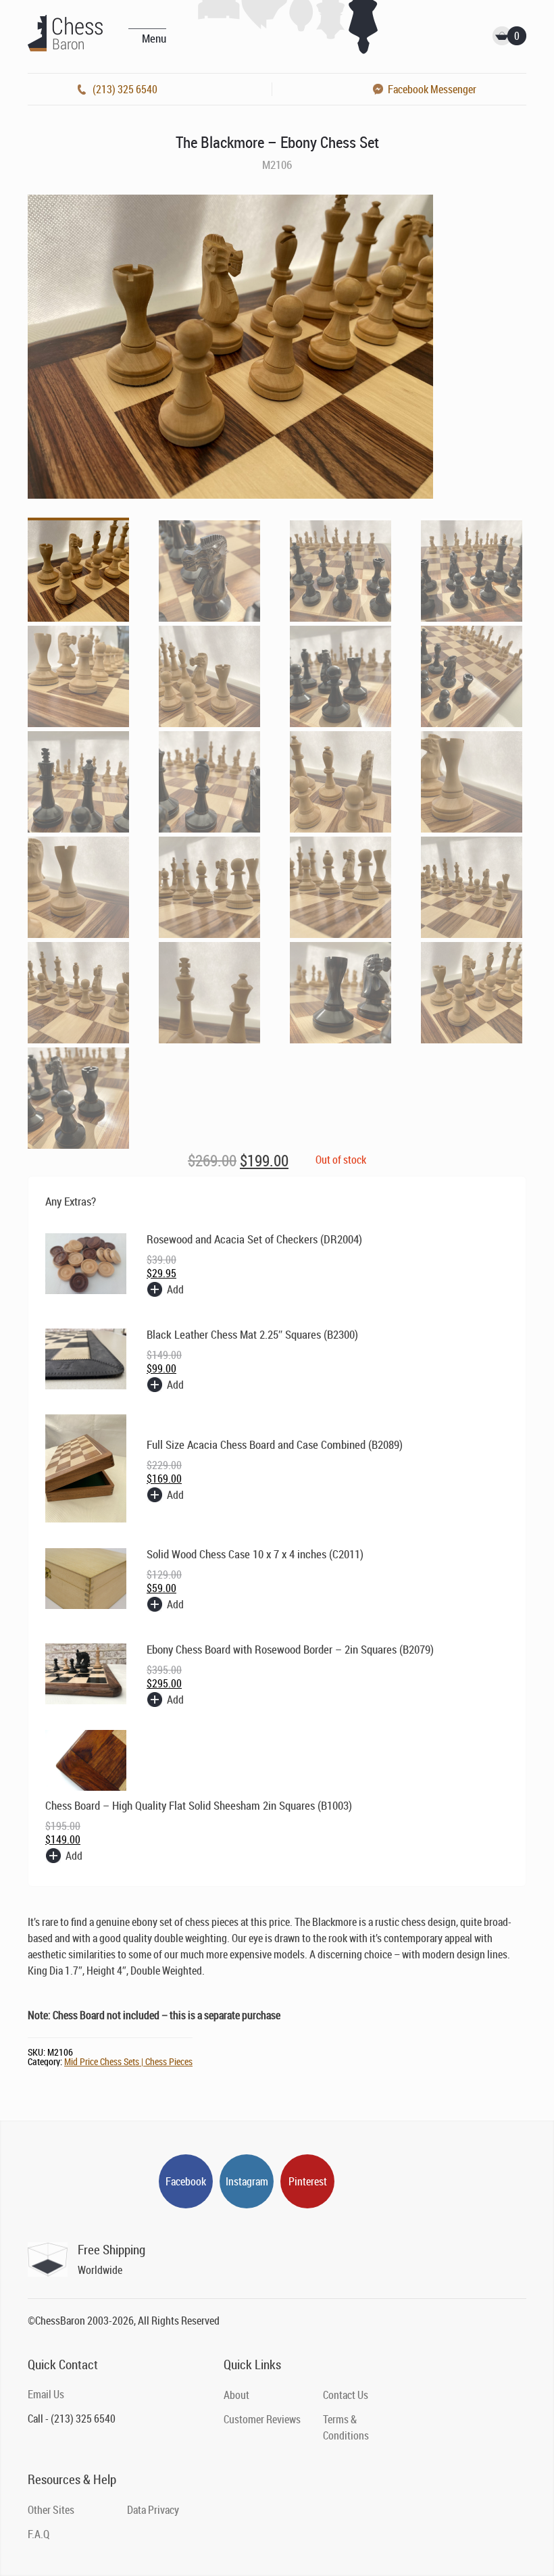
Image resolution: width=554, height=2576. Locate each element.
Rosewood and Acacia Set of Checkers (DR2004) (254, 1239)
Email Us (46, 2394)
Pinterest (308, 2181)
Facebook (186, 2181)
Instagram (247, 2181)
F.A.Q (39, 2534)
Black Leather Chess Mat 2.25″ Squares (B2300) (252, 1334)
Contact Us (346, 2395)
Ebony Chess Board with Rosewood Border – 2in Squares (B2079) (290, 1649)
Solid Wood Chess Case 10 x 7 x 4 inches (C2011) (255, 1554)
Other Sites (51, 2510)
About (236, 2395)
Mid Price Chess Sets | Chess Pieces (128, 2061)
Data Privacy (153, 2510)
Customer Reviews (262, 2419)
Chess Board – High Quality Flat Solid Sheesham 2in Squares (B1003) (199, 1805)
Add (175, 1289)
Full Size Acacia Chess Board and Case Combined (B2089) (275, 1444)
